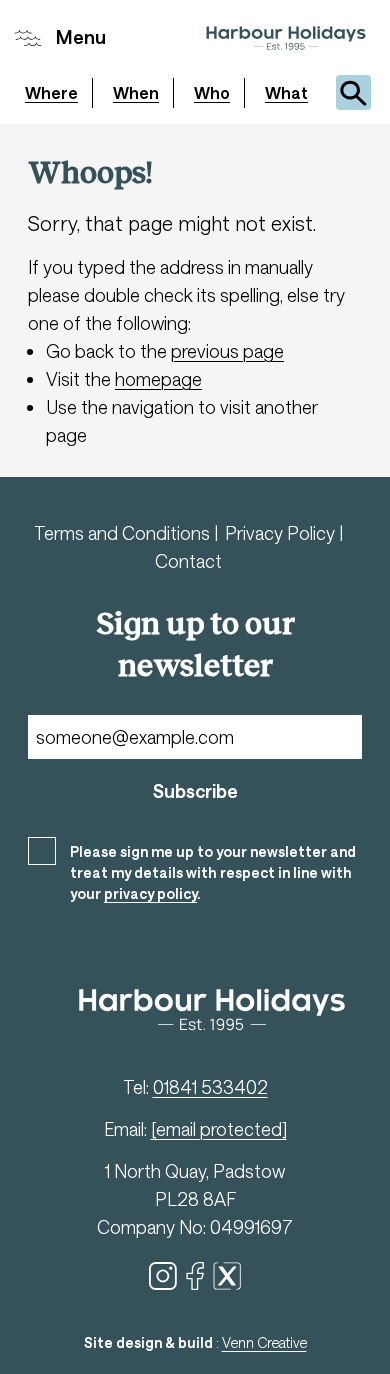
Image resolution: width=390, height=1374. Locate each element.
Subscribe (195, 791)
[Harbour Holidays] (286, 38)
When (136, 92)
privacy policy (150, 893)
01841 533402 (210, 1087)
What (286, 92)
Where (51, 92)
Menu (81, 37)
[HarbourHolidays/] (195, 1276)
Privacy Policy (282, 533)
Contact (188, 561)
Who (212, 92)
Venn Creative (264, 1342)
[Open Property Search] (353, 92)
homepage (158, 379)
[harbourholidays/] (227, 1276)
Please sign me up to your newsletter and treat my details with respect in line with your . (213, 872)
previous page (227, 351)
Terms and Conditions (124, 533)
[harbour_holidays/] (163, 1276)
